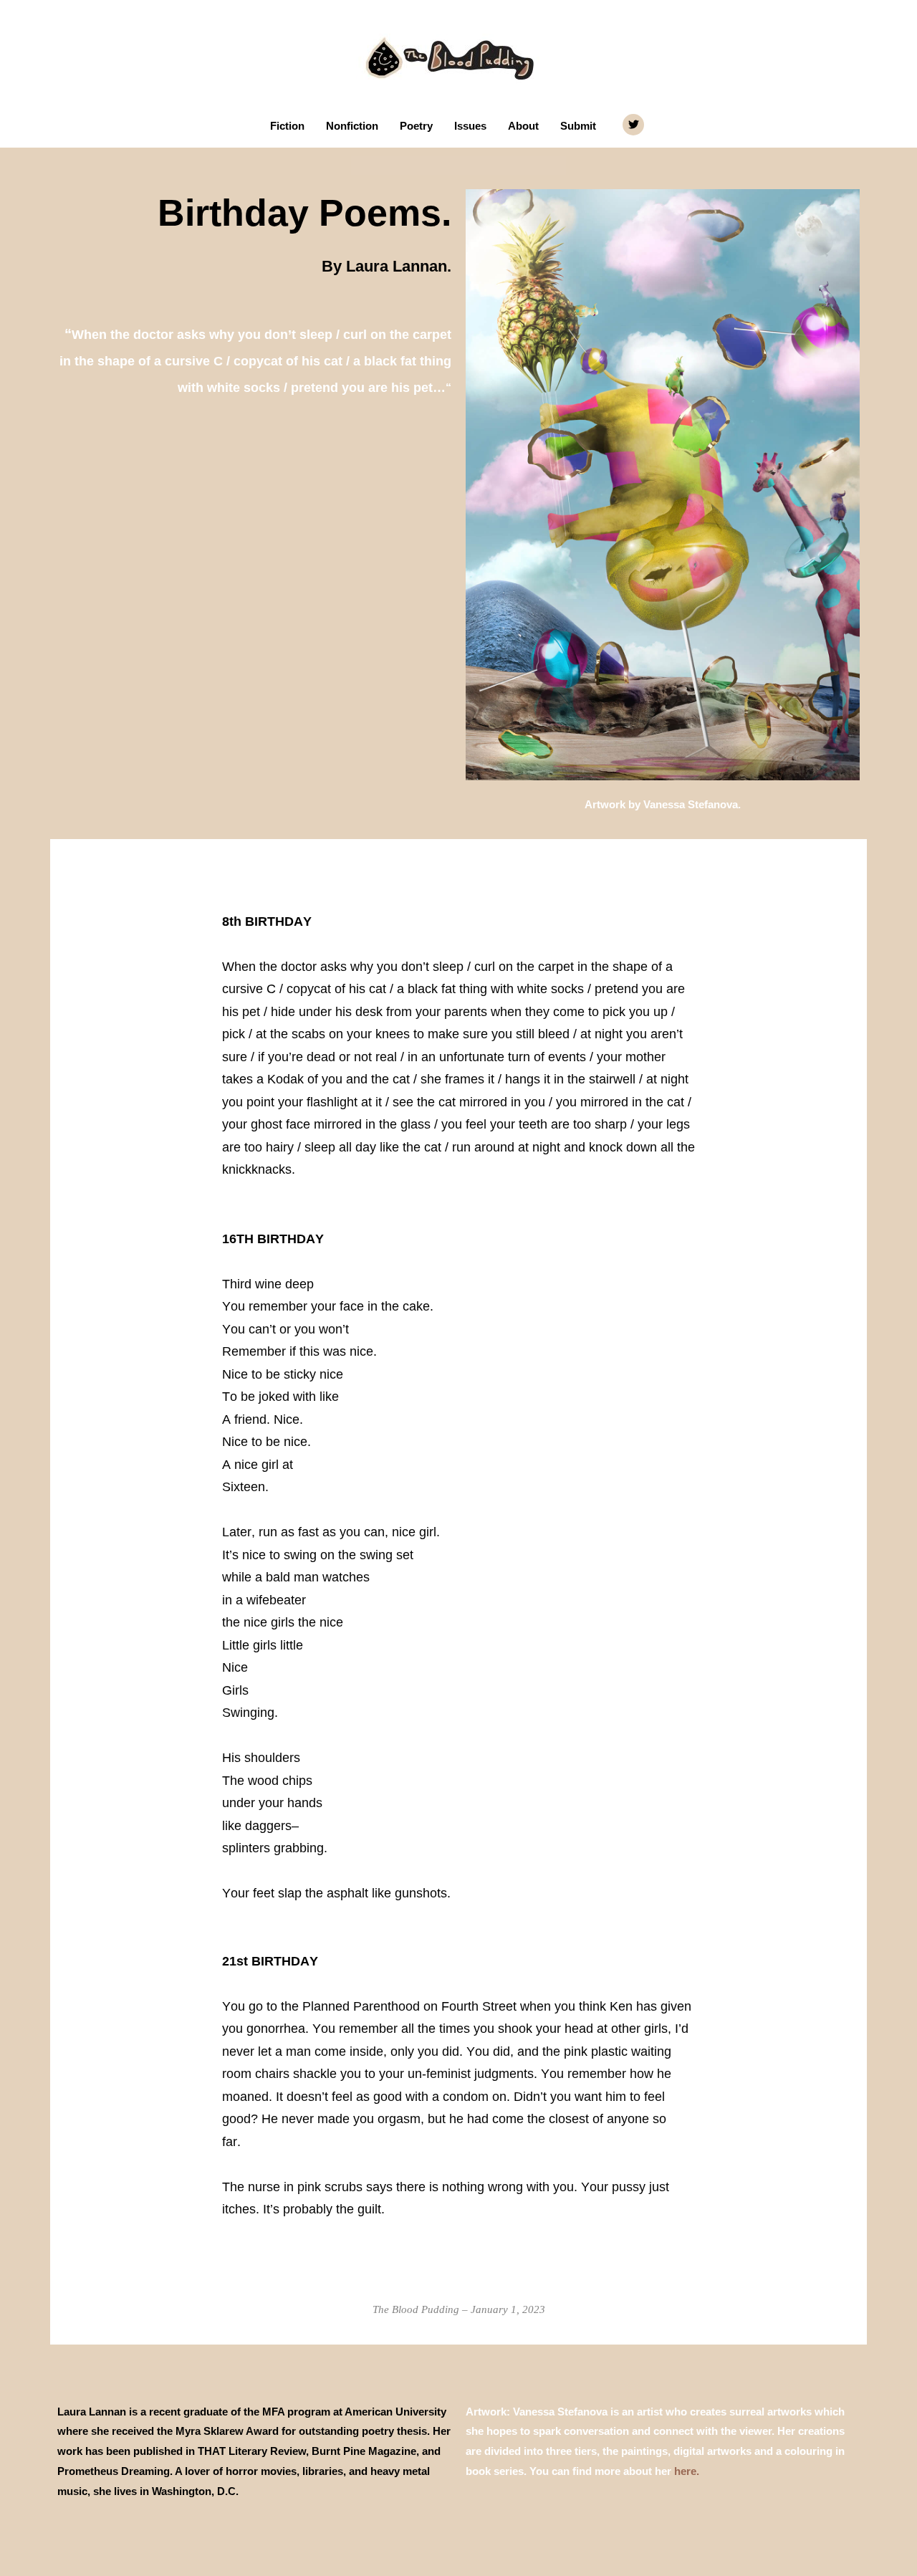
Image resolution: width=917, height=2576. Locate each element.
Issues (470, 126)
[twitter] (635, 125)
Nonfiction (352, 126)
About (523, 126)
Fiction (287, 126)
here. (687, 2471)
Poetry (416, 126)
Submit (578, 126)
